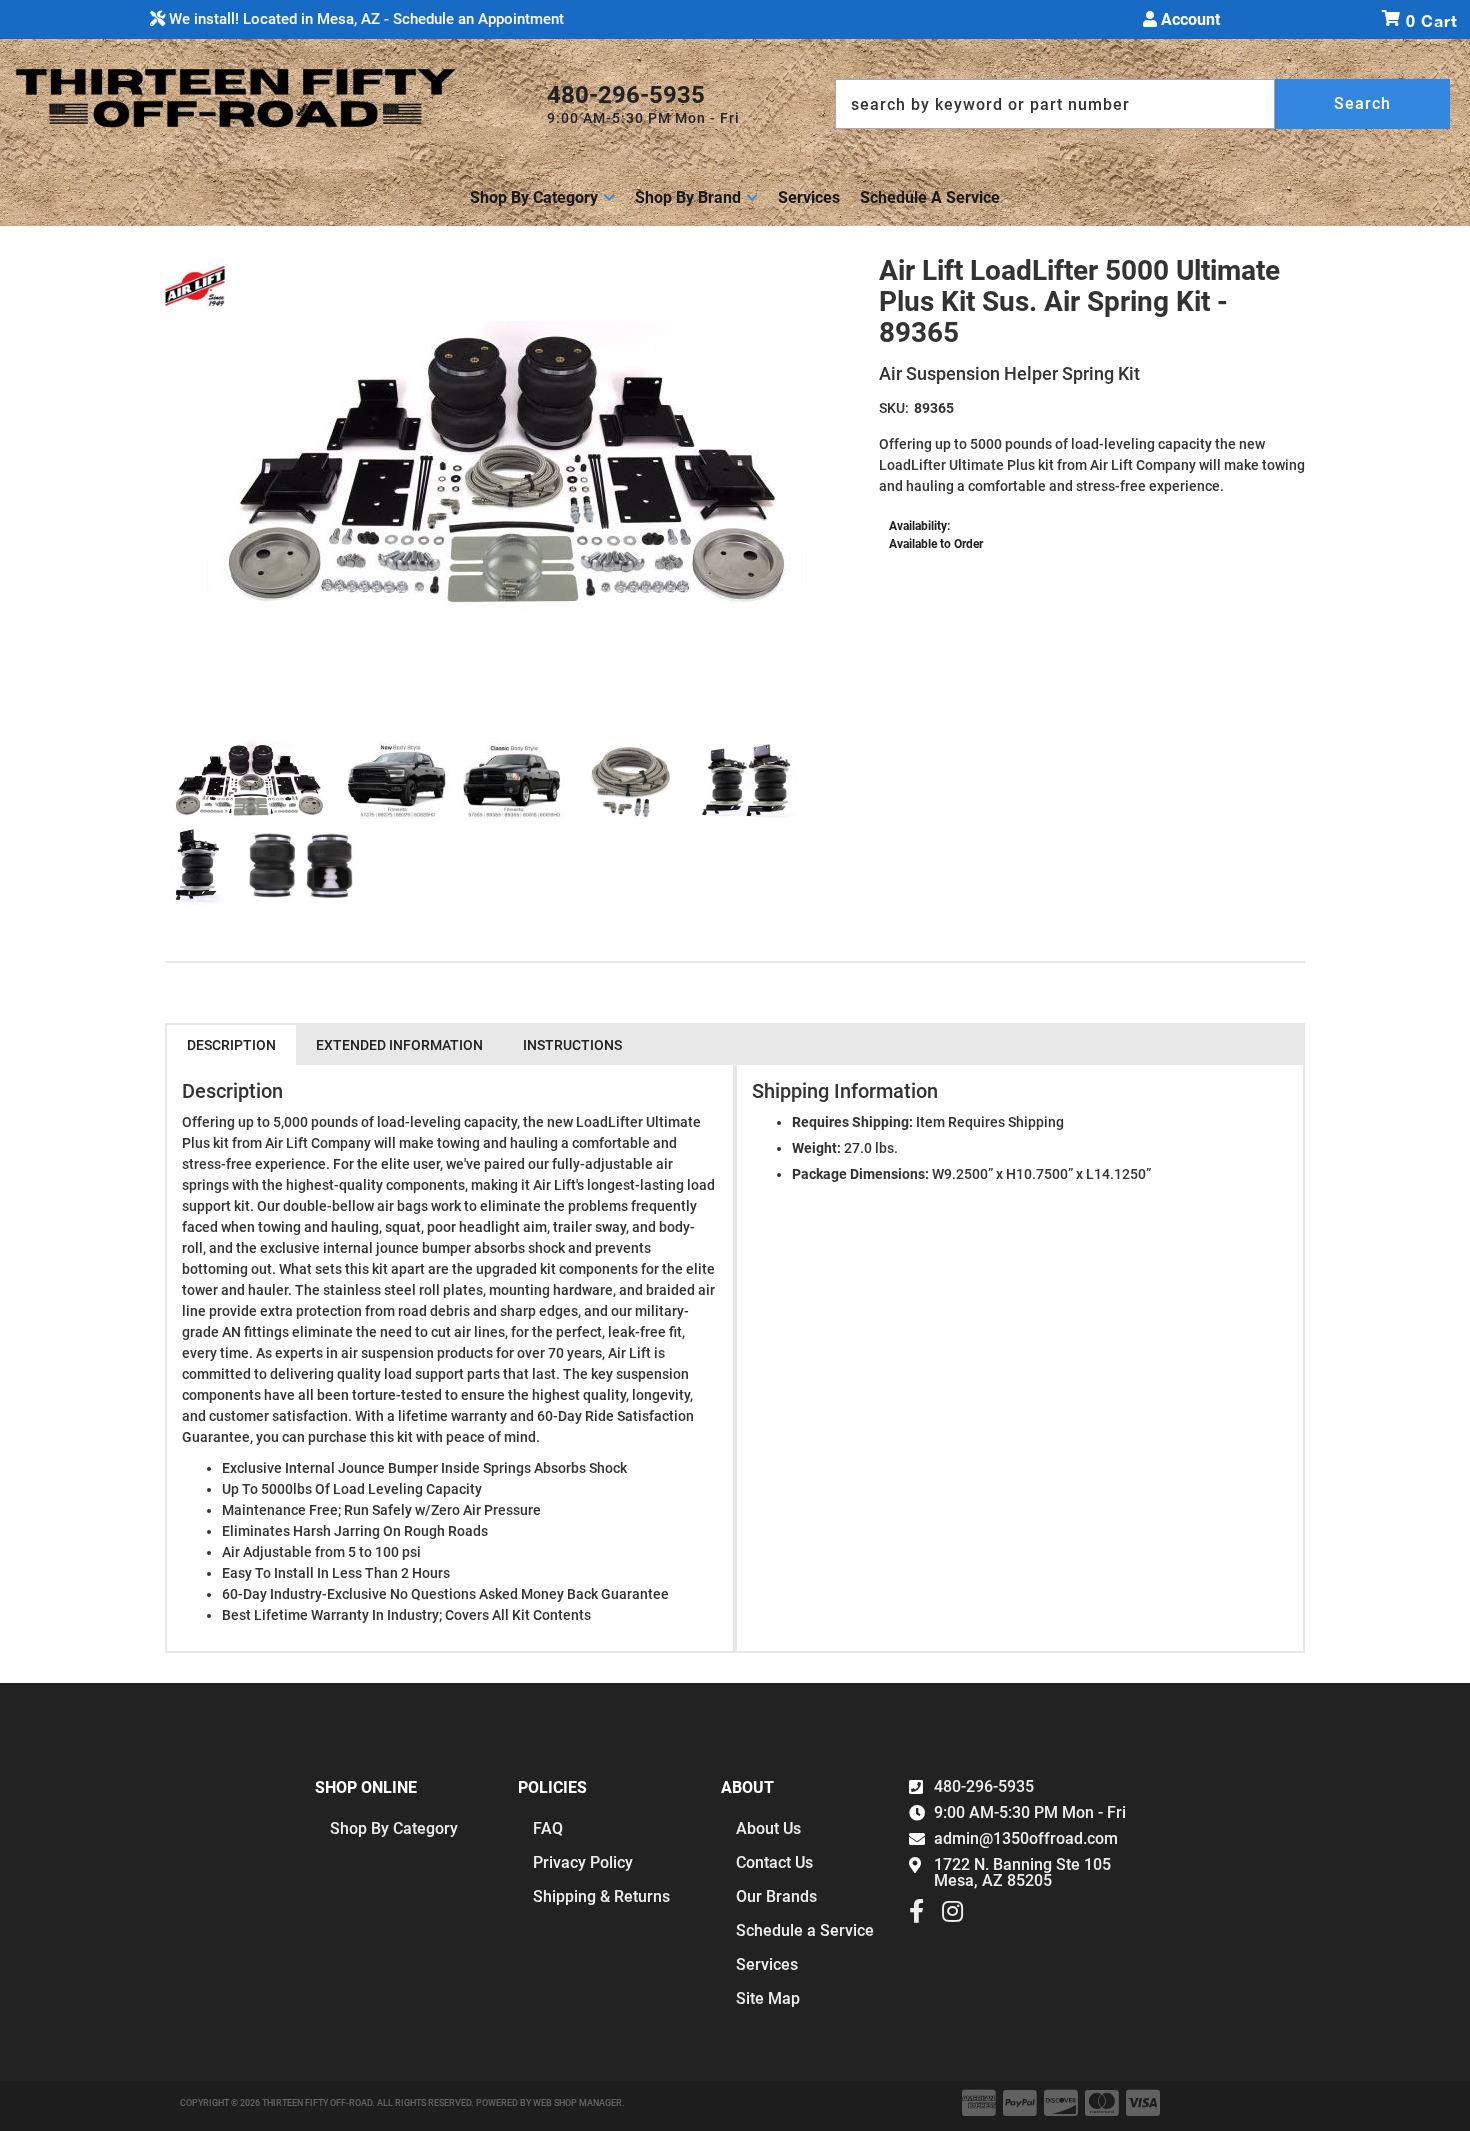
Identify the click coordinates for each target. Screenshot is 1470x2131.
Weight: (816, 1148)
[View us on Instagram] (952, 1916)
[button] (1142, 104)
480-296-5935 (984, 1787)
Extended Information (399, 1045)
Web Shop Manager (577, 2103)
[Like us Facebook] (916, 1916)
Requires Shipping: (852, 1122)
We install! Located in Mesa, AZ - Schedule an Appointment (364, 19)
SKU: (894, 408)
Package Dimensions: (860, 1174)
